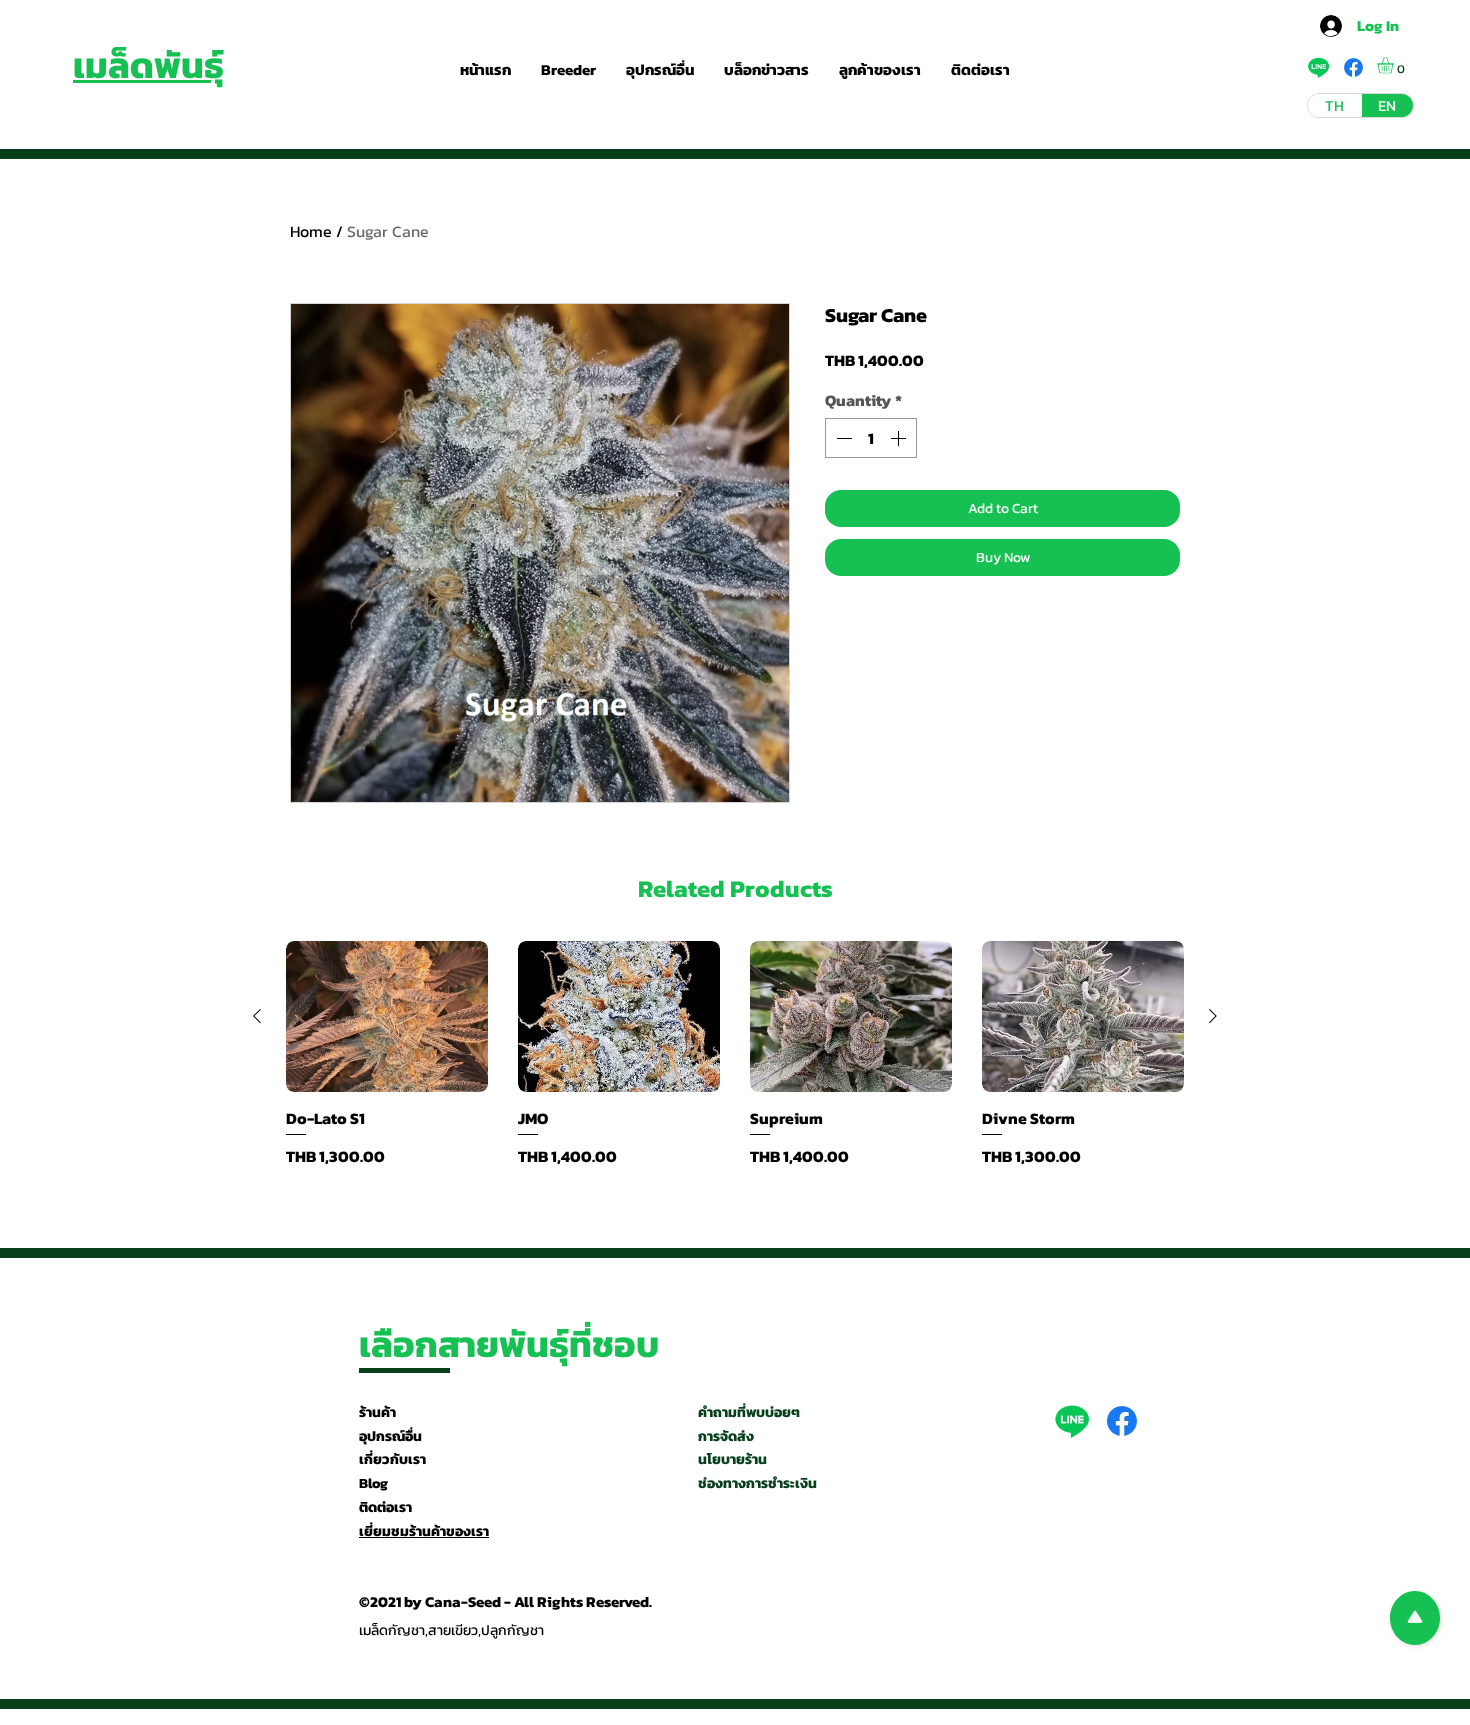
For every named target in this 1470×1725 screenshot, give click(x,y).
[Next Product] (1213, 1016)
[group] (735, 1054)
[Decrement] (842, 438)
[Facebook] (1122, 1421)
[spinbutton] (871, 438)
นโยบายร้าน (732, 1459)
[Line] (1072, 1421)
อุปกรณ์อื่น (390, 1436)
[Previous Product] (257, 1016)
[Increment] (900, 438)
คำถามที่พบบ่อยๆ (749, 1412)
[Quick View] (387, 1017)
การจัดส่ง (726, 1436)
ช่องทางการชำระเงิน (757, 1483)
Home (311, 231)
